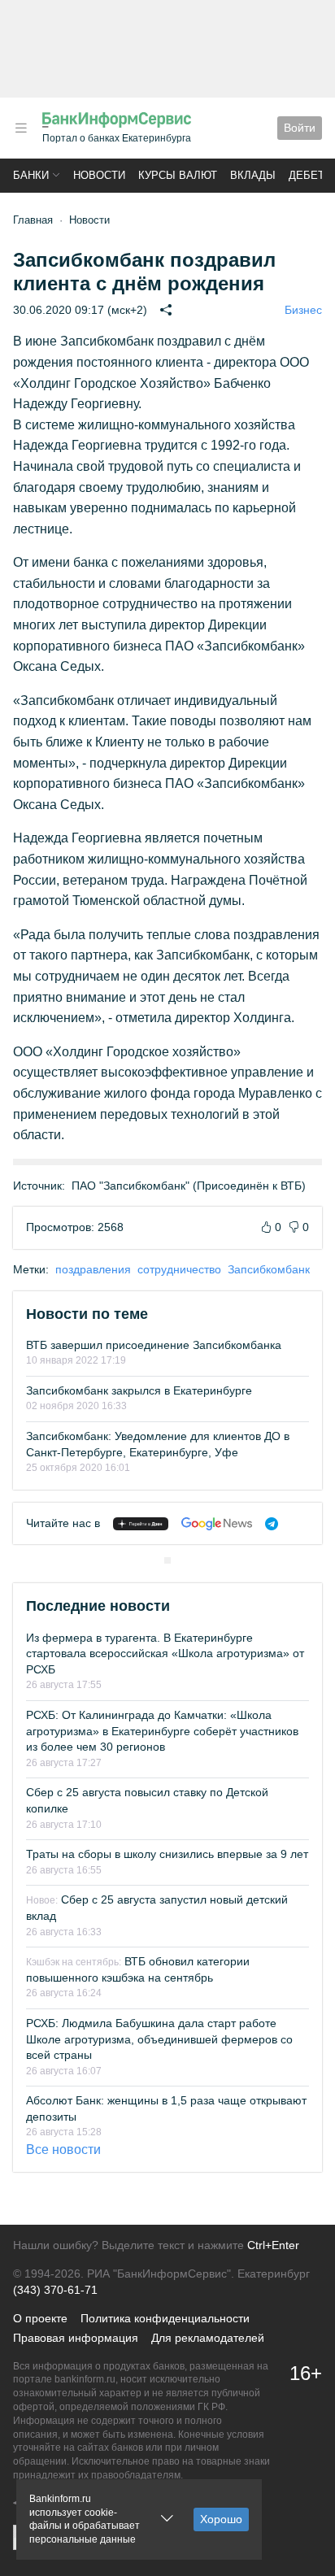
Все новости (63, 2150)
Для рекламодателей (208, 2338)
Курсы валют (178, 175)
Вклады (253, 175)
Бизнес (303, 310)
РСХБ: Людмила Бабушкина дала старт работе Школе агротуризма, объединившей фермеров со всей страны (159, 2039)
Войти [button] (300, 128)
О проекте (40, 2318)
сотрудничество (179, 1269)
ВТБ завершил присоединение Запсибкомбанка (154, 1345)
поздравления (93, 1269)
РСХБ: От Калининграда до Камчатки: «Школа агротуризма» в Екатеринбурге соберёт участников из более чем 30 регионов (162, 1731)
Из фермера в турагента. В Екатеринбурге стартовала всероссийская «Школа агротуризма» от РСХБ (165, 1654)
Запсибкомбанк (269, 1269)
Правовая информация (76, 2338)
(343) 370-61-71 (55, 2290)
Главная (33, 220)
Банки (31, 175)
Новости (99, 175)
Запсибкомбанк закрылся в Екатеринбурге (139, 1390)
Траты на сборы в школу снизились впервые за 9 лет (167, 1854)
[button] (21, 128)
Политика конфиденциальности (165, 2318)
